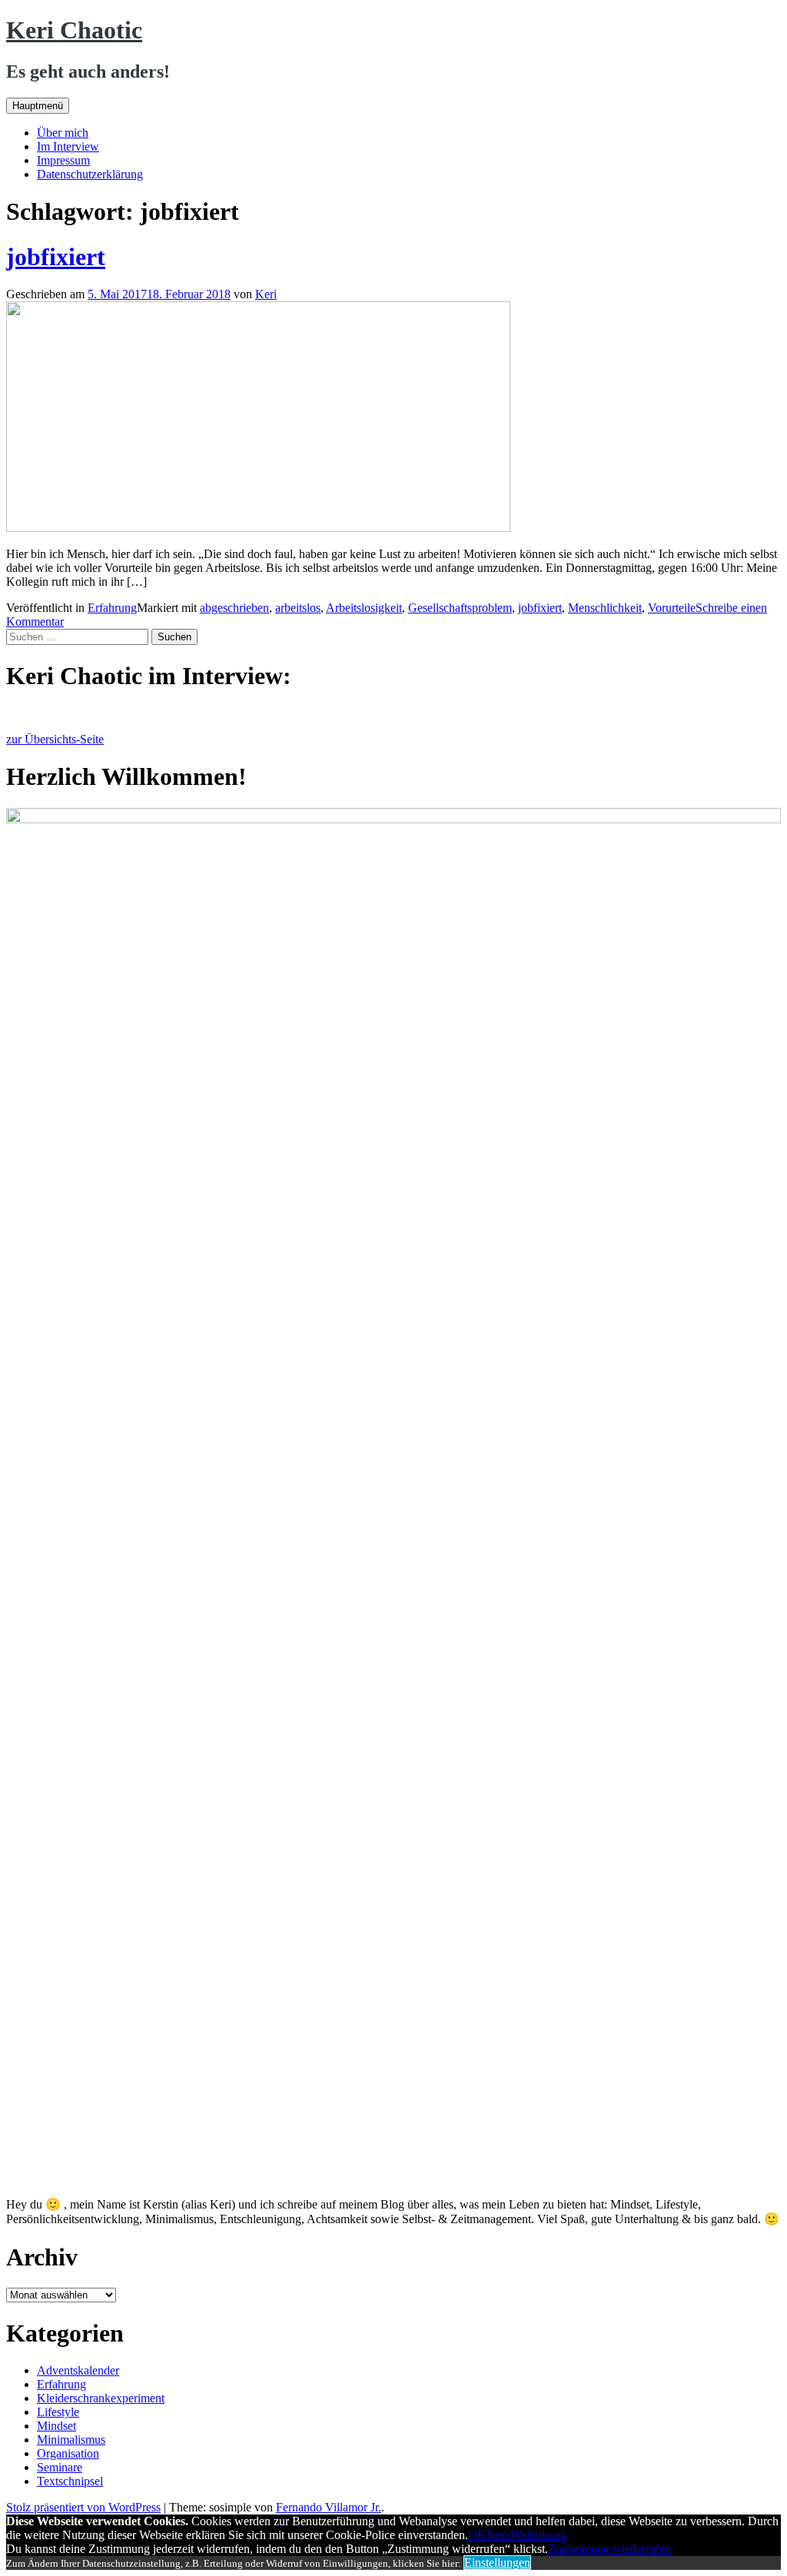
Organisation (68, 2453)
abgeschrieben (234, 608)
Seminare (60, 2467)
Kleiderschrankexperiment (101, 2398)
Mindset (56, 2426)
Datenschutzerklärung (90, 174)
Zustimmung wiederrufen (609, 2549)
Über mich (63, 133)
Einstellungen (497, 2563)
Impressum (63, 160)
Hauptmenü (38, 106)
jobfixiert (56, 257)
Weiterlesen (538, 2535)
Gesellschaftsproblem (460, 608)
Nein (498, 2535)
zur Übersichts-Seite (55, 739)
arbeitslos (298, 608)
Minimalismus (71, 2440)
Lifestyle (58, 2412)
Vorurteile (672, 608)
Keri (266, 294)
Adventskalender (78, 2370)
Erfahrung (112, 608)
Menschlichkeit (605, 608)
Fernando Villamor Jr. (329, 2507)
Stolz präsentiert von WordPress (83, 2507)
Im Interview (68, 146)
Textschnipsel (70, 2481)
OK (477, 2535)
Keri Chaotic (74, 30)
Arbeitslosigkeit (364, 608)
